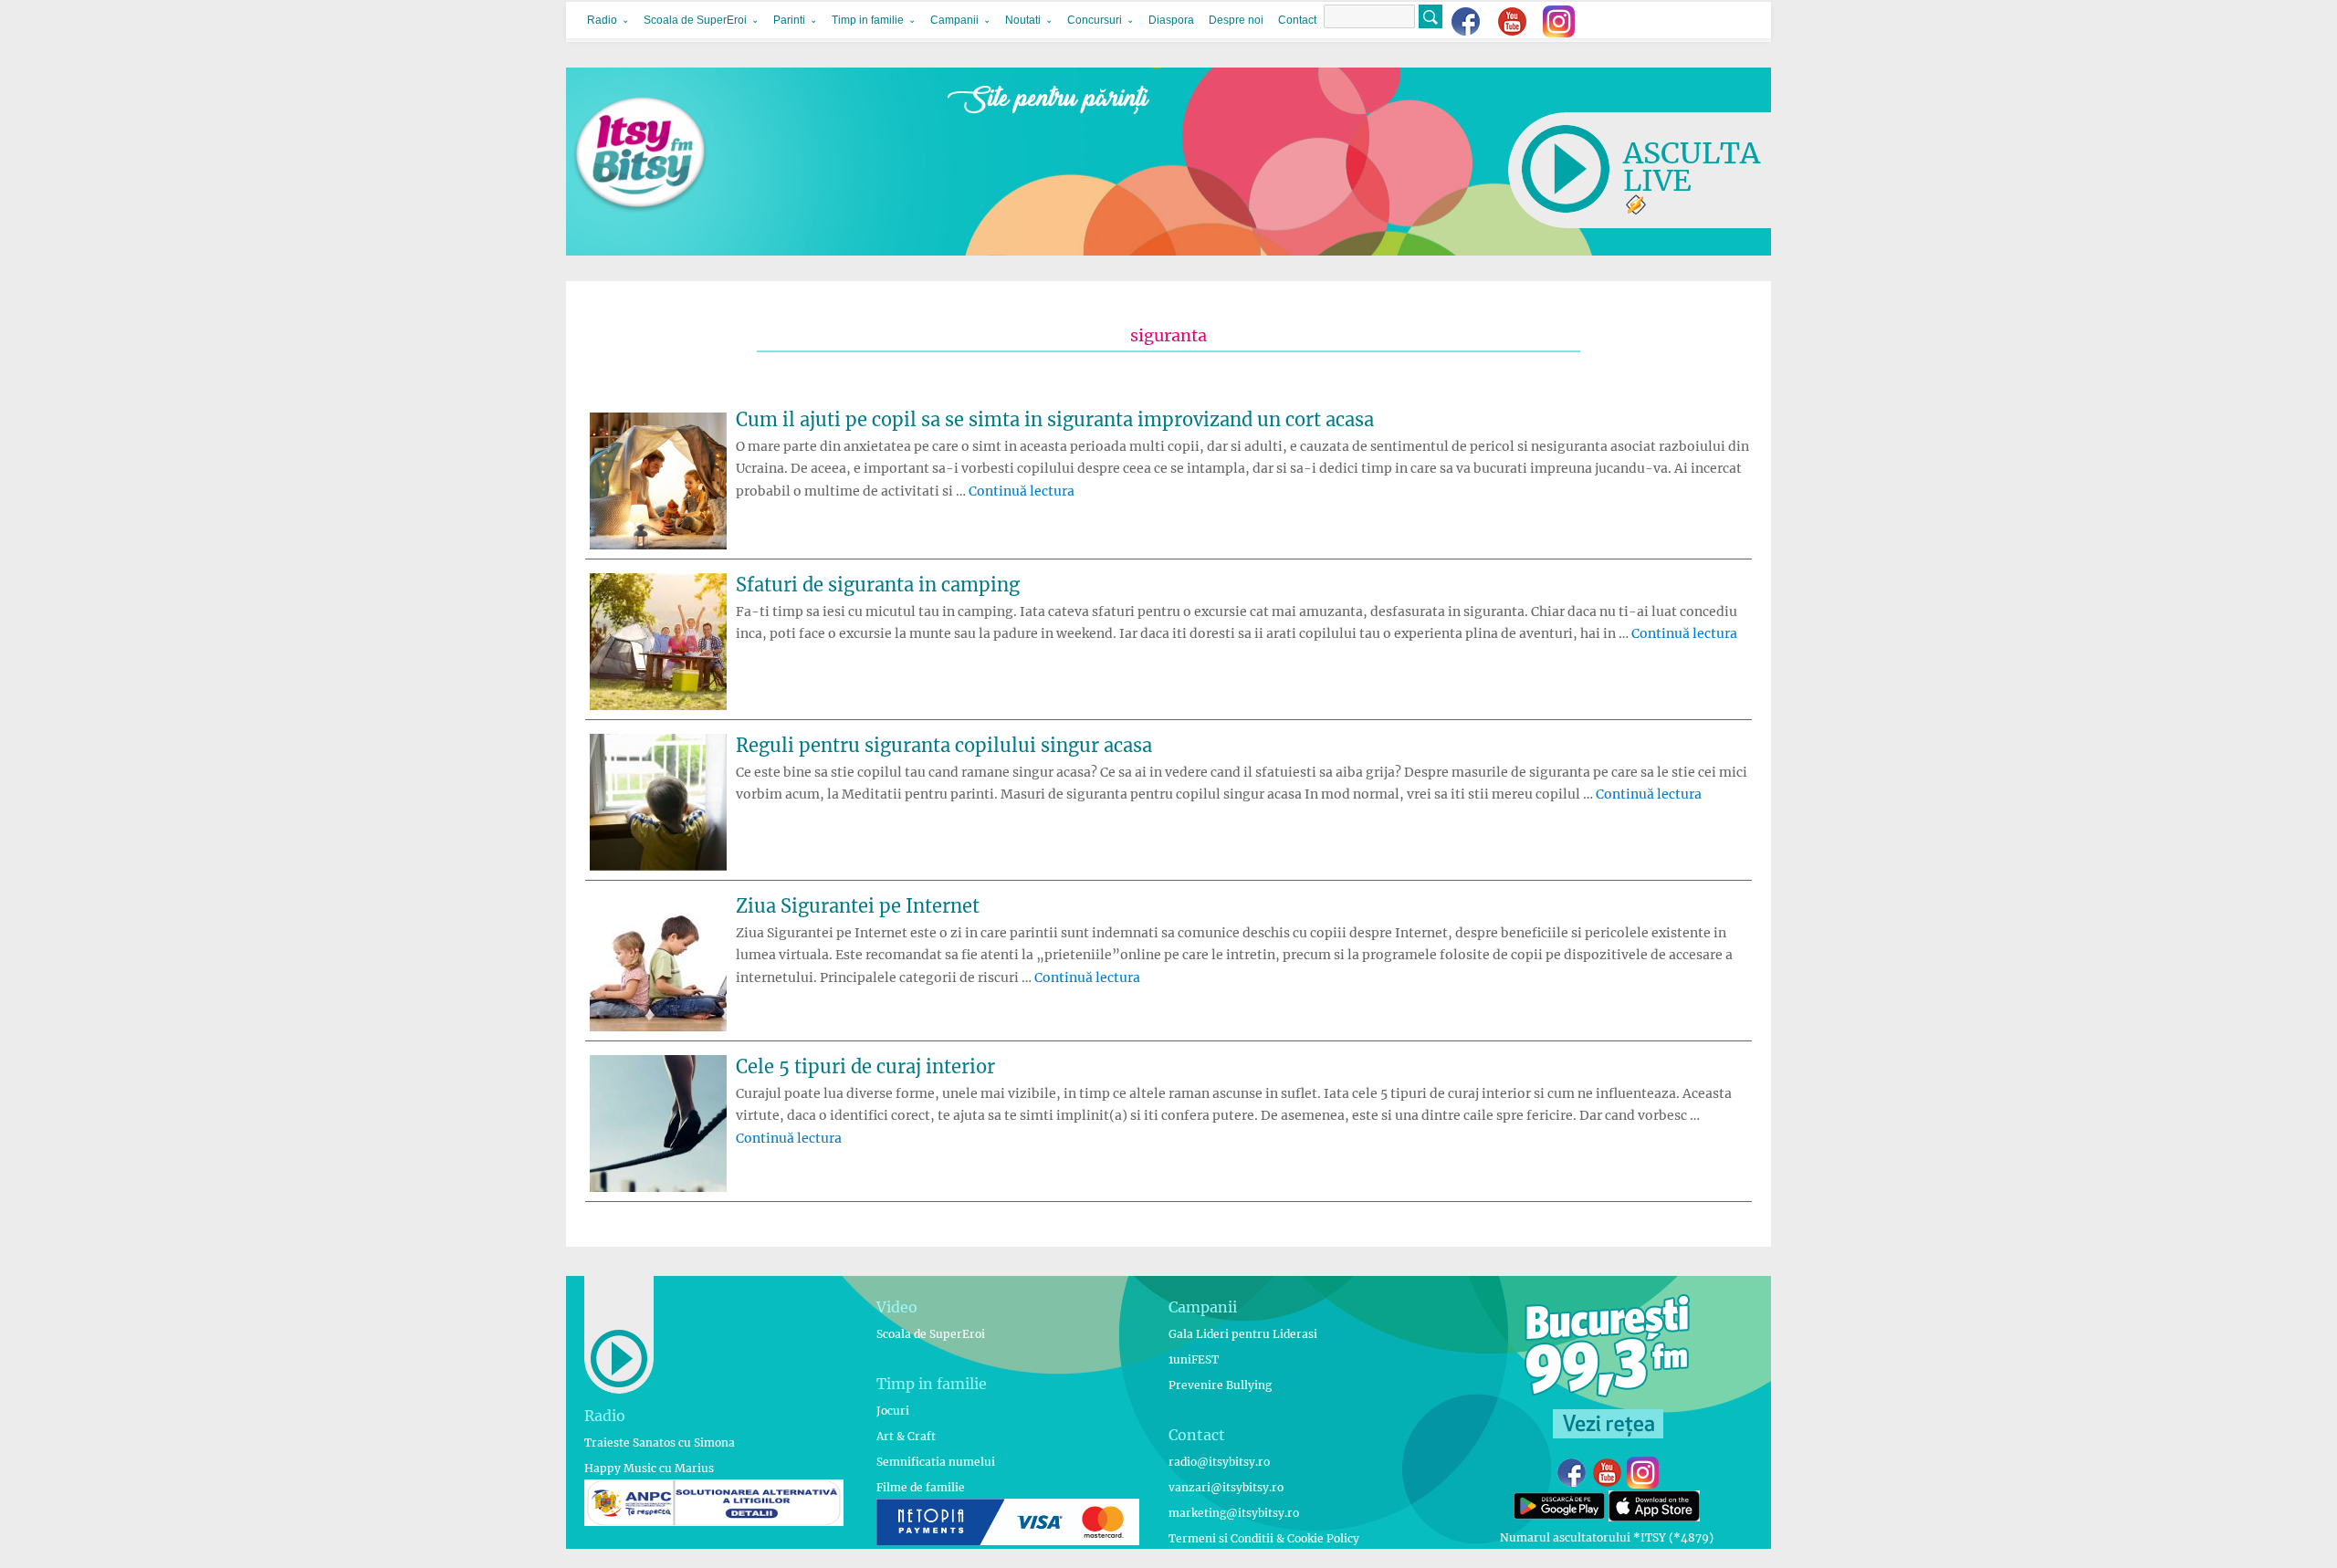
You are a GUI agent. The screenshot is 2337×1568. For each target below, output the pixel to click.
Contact (1297, 20)
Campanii (954, 20)
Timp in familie (868, 20)
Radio (602, 20)
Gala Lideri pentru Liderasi (1243, 1334)
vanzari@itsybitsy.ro (1226, 1487)
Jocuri (893, 1411)
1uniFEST (1194, 1359)
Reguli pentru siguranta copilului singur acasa (944, 745)
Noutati (1023, 20)
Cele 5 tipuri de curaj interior (865, 1066)
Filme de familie (921, 1487)
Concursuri (1095, 20)
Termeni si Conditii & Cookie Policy (1264, 1538)
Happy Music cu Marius (649, 1468)
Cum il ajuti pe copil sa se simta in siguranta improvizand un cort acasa (1055, 419)
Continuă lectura (1022, 491)
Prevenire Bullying (1220, 1385)
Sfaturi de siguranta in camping (878, 585)
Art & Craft (906, 1436)
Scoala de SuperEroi (695, 20)
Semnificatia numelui (936, 1462)
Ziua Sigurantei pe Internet (858, 906)
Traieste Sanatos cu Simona (660, 1443)
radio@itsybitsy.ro (1219, 1462)
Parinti (789, 20)
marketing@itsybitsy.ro (1234, 1513)
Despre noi (1236, 20)
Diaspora (1171, 20)
